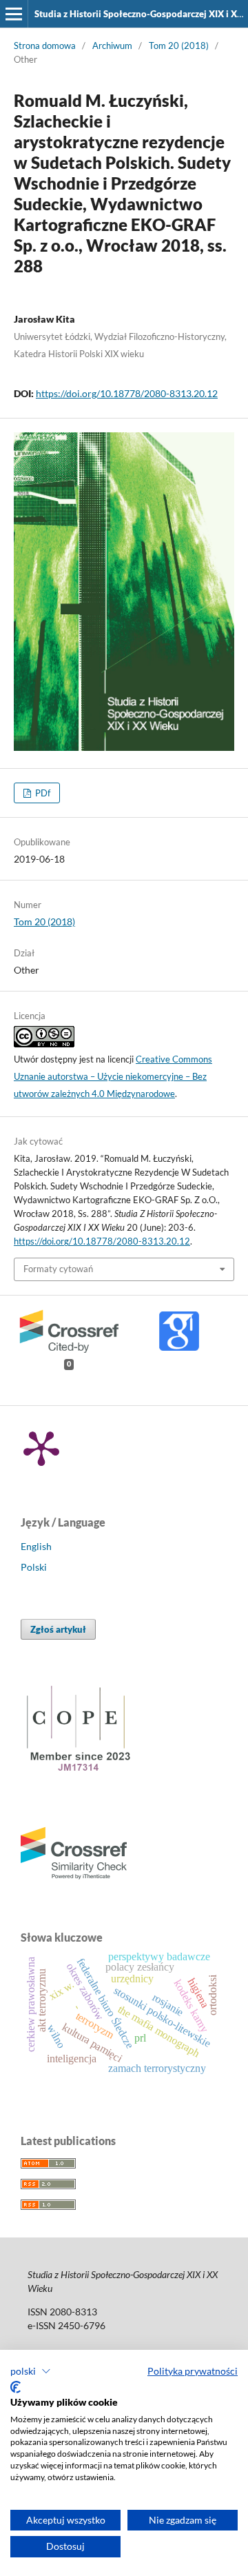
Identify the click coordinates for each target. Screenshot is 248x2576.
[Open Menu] (14, 14)
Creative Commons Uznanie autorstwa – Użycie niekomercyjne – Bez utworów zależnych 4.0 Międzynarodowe (113, 1076)
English (36, 1546)
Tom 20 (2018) (179, 46)
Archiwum (112, 46)
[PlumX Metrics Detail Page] (41, 1447)
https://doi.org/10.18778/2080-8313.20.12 (127, 393)
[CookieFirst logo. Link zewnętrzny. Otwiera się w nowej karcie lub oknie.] (15, 2387)
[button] (31, 2371)
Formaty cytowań (58, 1269)
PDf (42, 793)
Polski (34, 1567)
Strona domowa (45, 46)
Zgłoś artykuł (58, 1629)
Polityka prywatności (193, 2371)
